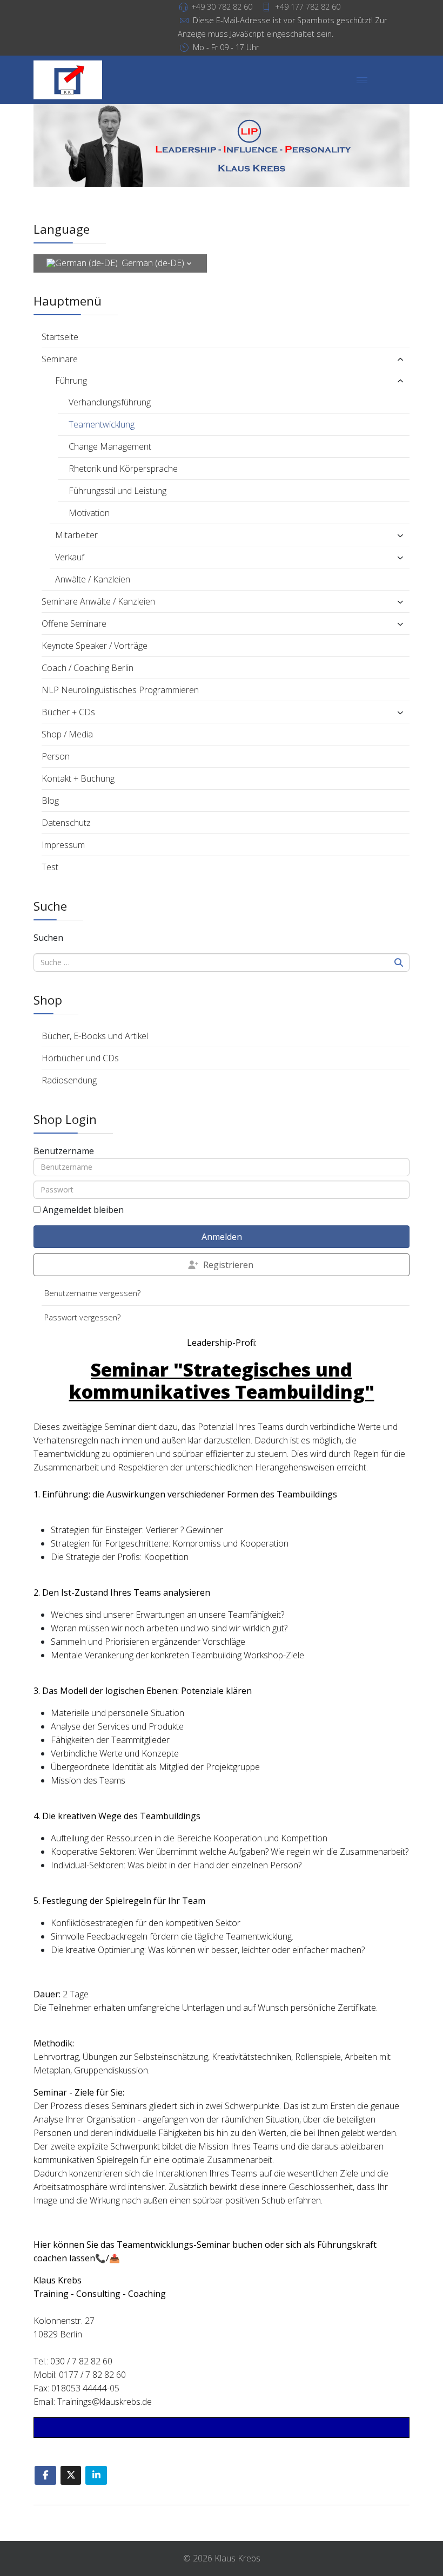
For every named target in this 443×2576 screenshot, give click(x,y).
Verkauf (70, 557)
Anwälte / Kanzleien (93, 579)
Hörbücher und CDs (80, 1058)
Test (50, 867)
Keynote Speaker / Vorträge (95, 646)
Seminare (60, 359)
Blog (50, 801)
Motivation (89, 513)
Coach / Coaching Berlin (88, 668)
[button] (349, 359)
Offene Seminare (74, 623)
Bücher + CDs (68, 712)
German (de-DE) (153, 263)
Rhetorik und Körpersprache (123, 469)
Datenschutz (66, 823)
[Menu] (362, 80)
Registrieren (228, 1265)
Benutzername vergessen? (92, 1293)
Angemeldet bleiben (83, 1210)
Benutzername (64, 1151)
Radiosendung (69, 1080)
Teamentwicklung (102, 424)
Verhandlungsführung (110, 402)
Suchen (48, 938)
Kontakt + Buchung (78, 778)
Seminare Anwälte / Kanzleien (98, 601)
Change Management (110, 446)
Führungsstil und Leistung (118, 491)
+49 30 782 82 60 (222, 7)
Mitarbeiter (76, 535)
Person (56, 756)
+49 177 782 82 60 (308, 7)
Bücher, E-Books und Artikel (95, 1036)
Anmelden (222, 1237)
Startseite (60, 337)
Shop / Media (67, 734)
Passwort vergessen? (82, 1317)
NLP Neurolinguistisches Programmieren (120, 690)
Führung (71, 381)
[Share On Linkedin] (96, 2475)
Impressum (63, 845)
